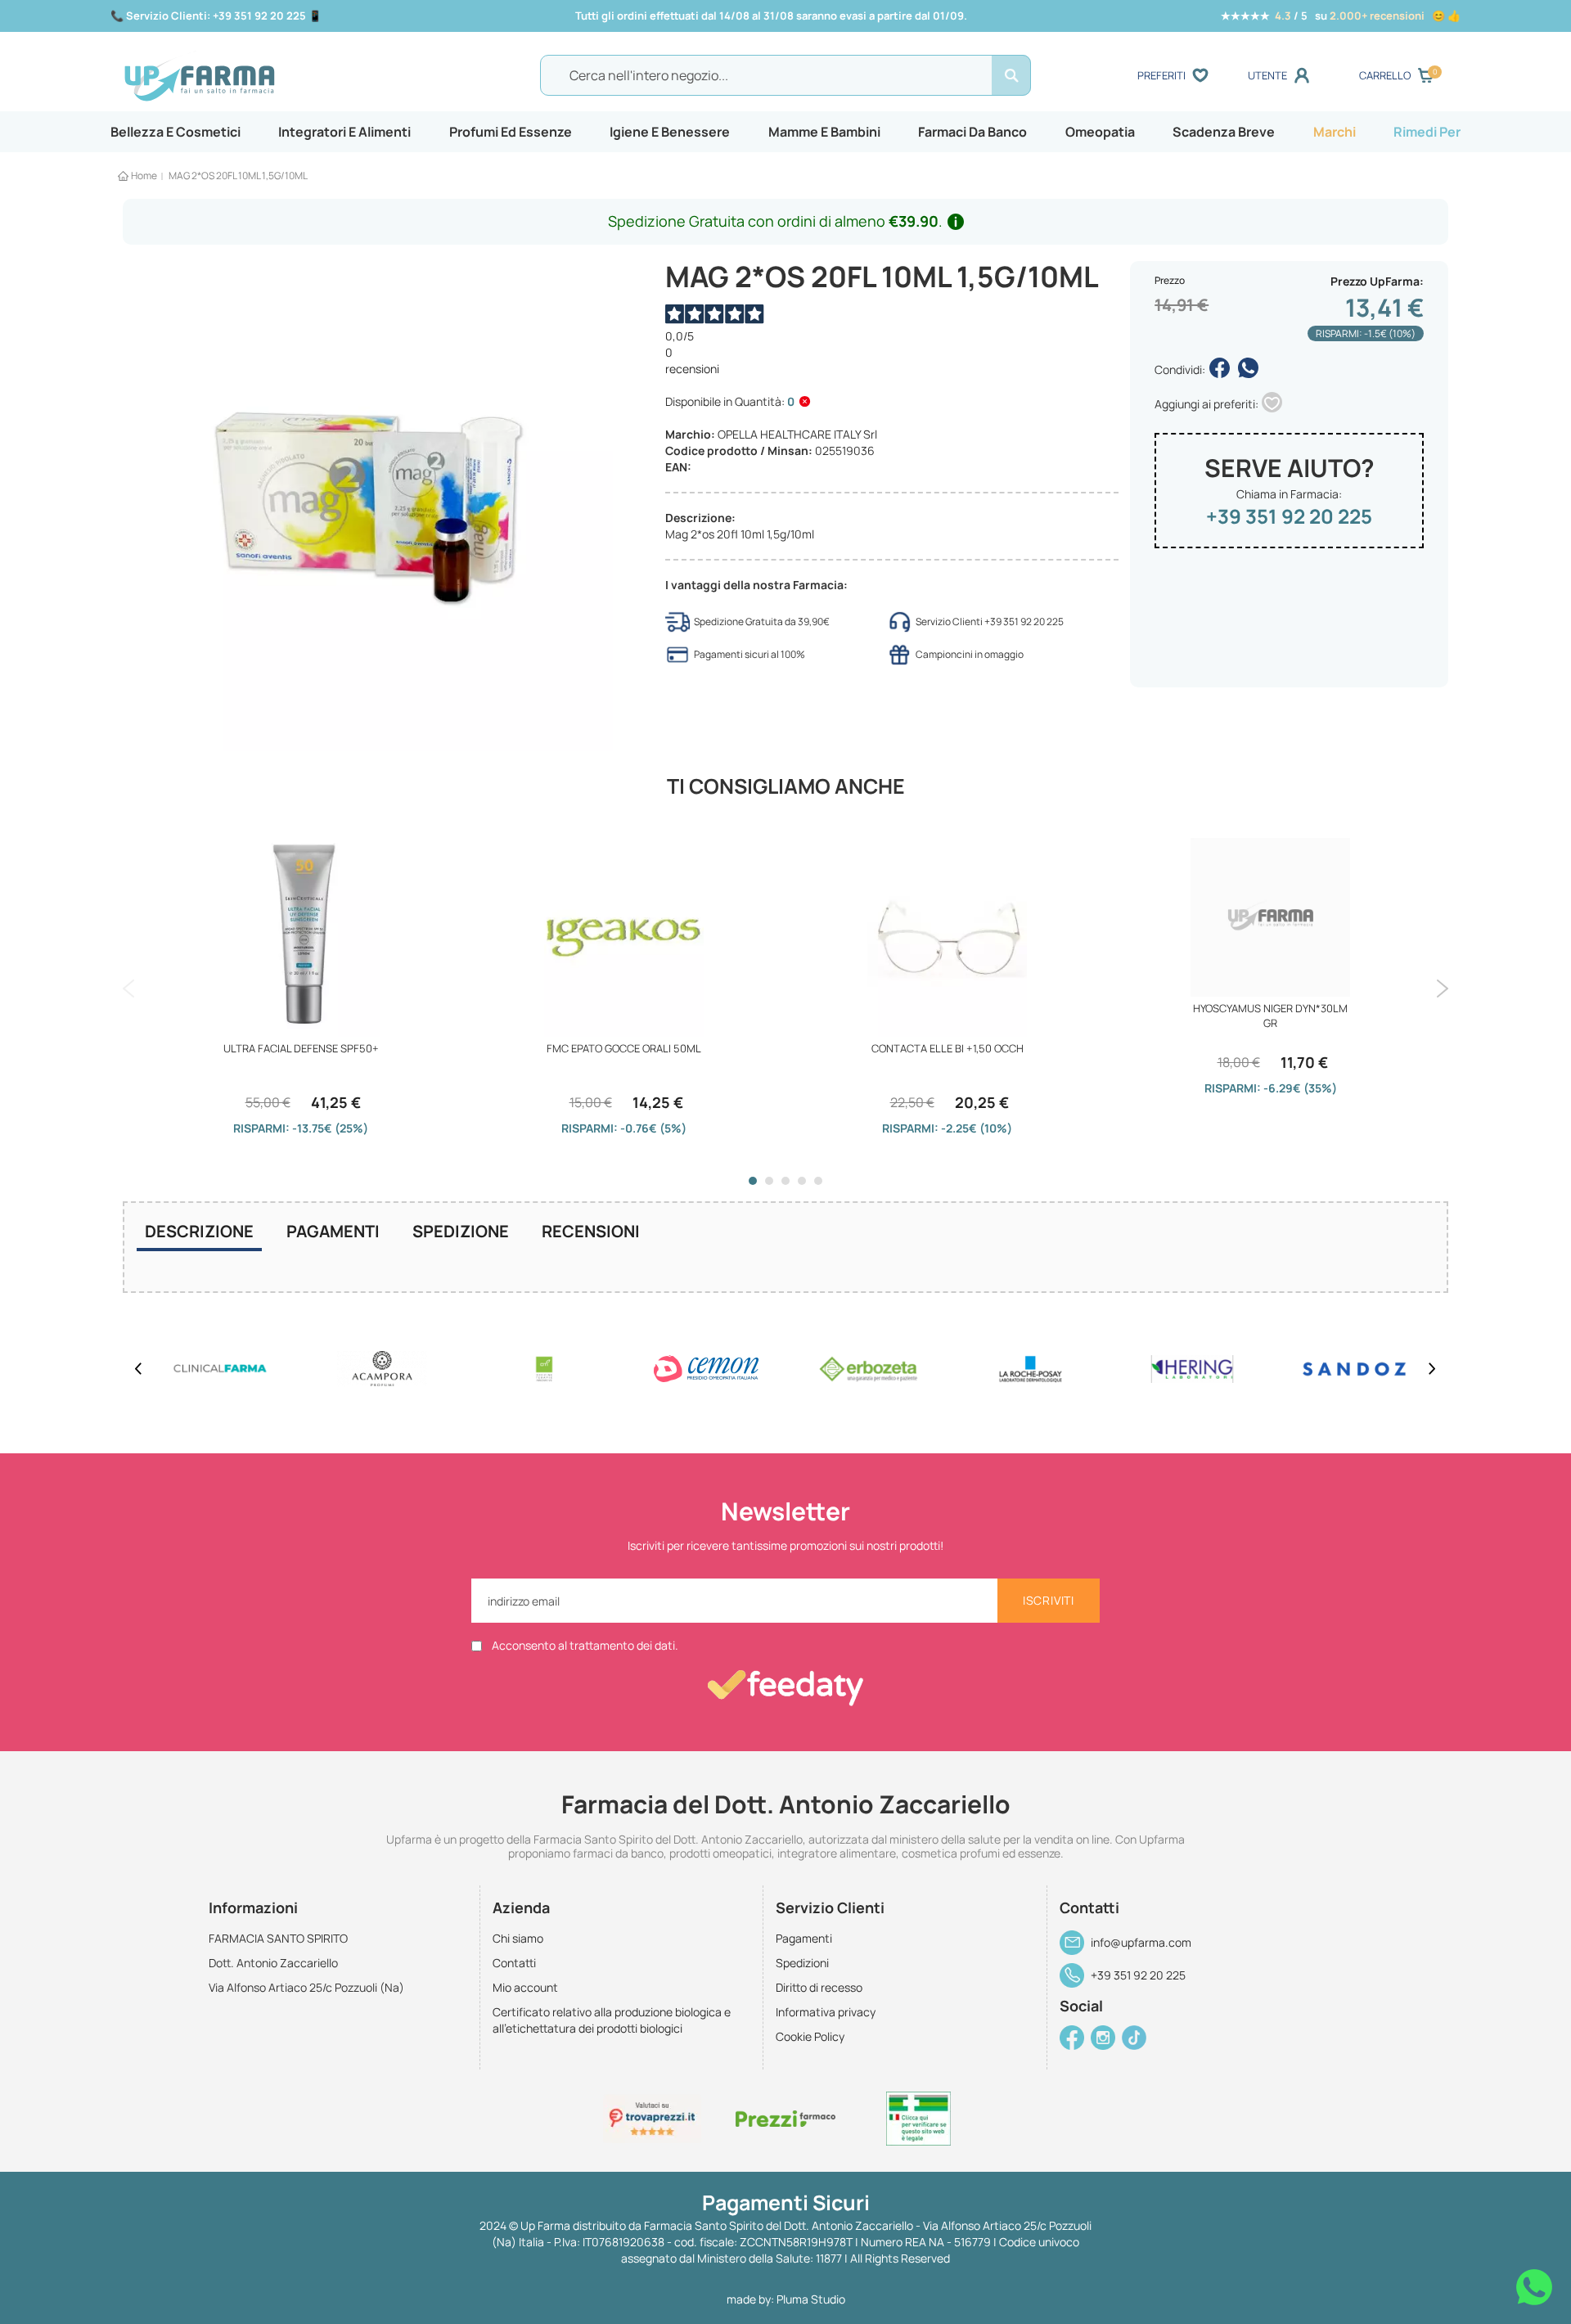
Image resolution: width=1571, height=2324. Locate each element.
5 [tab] (818, 1181)
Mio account (525, 1987)
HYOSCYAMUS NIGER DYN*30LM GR (1270, 1016)
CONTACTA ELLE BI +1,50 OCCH (948, 1048)
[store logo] (286, 76)
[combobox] (785, 75)
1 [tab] (753, 1181)
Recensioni (591, 1231)
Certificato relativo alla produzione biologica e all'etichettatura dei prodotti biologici (612, 2020)
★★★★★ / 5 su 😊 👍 (1341, 16)
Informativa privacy (826, 2012)
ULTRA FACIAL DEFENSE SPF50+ (301, 1048)
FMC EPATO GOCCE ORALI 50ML (624, 1048)
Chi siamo (518, 1938)
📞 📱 (216, 16)
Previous (129, 989)
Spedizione (461, 1231)
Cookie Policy (810, 2036)
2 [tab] (769, 1181)
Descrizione (199, 1231)
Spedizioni (802, 1963)
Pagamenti (333, 1231)
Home (144, 176)
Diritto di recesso (819, 1987)
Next (1442, 989)
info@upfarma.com (1141, 1942)
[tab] (199, 1233)
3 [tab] (785, 1181)
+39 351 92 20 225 (1289, 516)
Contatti (514, 1963)
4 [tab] (802, 1181)
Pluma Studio (811, 2299)
